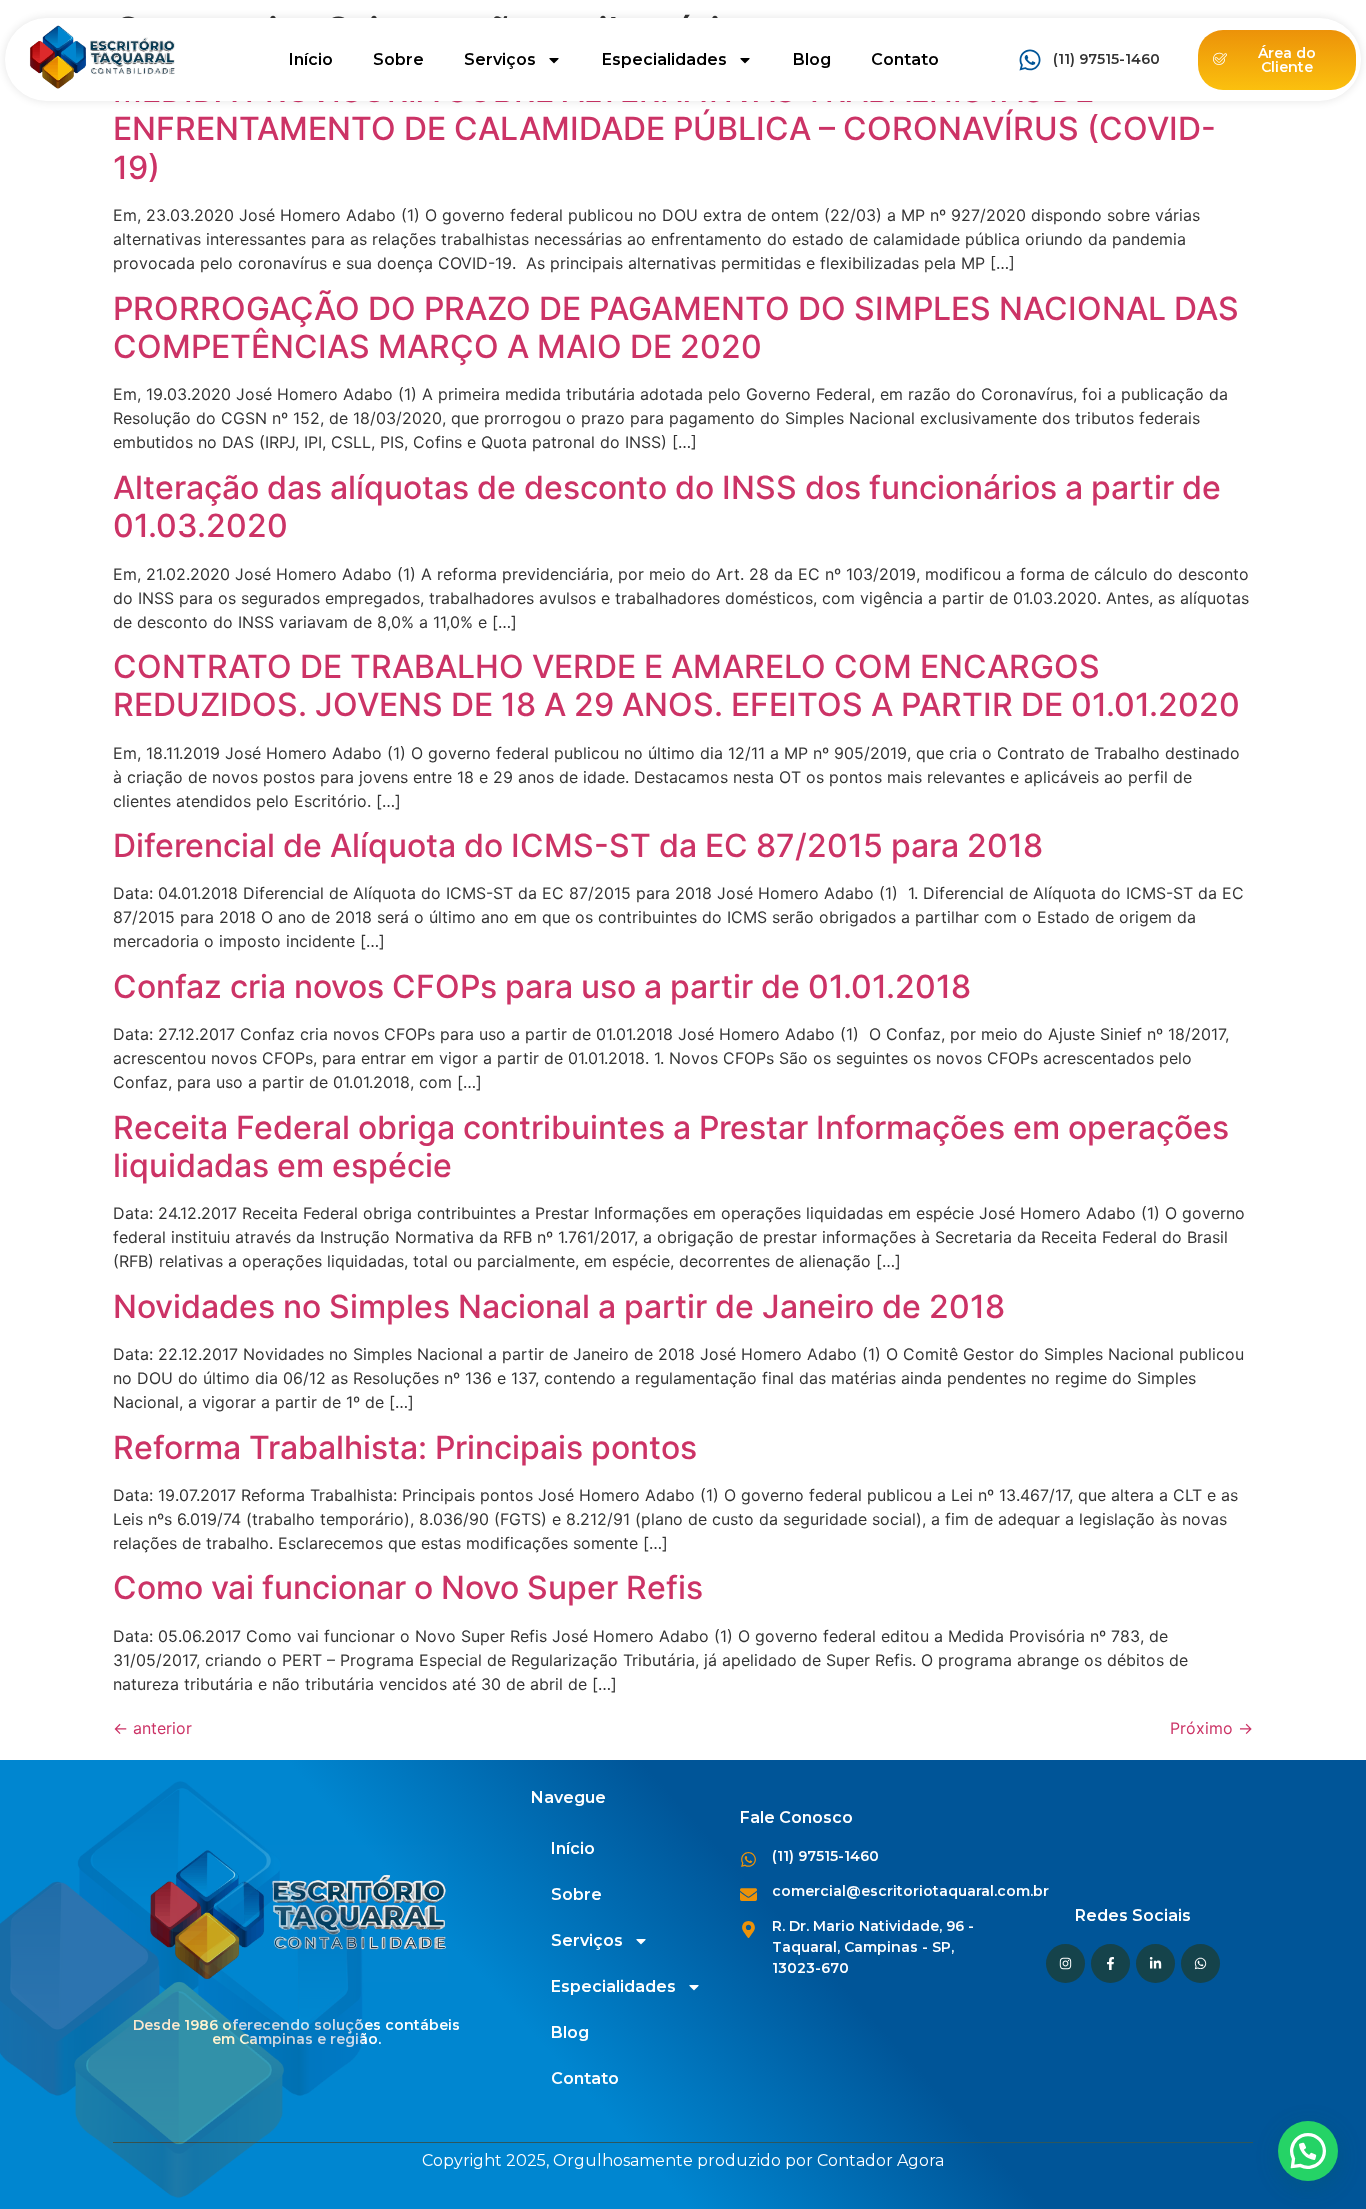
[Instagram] (1065, 1963)
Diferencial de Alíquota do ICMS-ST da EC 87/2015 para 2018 (578, 845)
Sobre (398, 59)
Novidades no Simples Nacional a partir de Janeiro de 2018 (559, 1306)
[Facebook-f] (1110, 1963)
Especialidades (664, 59)
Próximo (1211, 1728)
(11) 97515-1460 (1106, 59)
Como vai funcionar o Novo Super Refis (408, 1587)
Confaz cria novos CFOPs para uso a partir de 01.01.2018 (542, 986)
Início (311, 59)
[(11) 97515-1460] (1030, 60)
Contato (905, 59)
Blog (812, 59)
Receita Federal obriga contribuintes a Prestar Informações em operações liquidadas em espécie (671, 1146)
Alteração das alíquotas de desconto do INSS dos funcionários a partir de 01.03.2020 (667, 506)
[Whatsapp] (1200, 1963)
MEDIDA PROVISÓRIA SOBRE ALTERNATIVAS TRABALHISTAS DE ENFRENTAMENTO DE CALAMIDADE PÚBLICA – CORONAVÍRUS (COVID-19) (664, 129)
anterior (152, 1728)
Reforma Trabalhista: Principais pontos (405, 1447)
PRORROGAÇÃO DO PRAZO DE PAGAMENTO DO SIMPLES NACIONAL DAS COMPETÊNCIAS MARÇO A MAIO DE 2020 (676, 327)
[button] (1308, 2151)
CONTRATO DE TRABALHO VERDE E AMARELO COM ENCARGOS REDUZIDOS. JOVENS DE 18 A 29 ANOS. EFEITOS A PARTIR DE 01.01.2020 (676, 685)
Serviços (500, 59)
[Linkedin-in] (1155, 1963)
